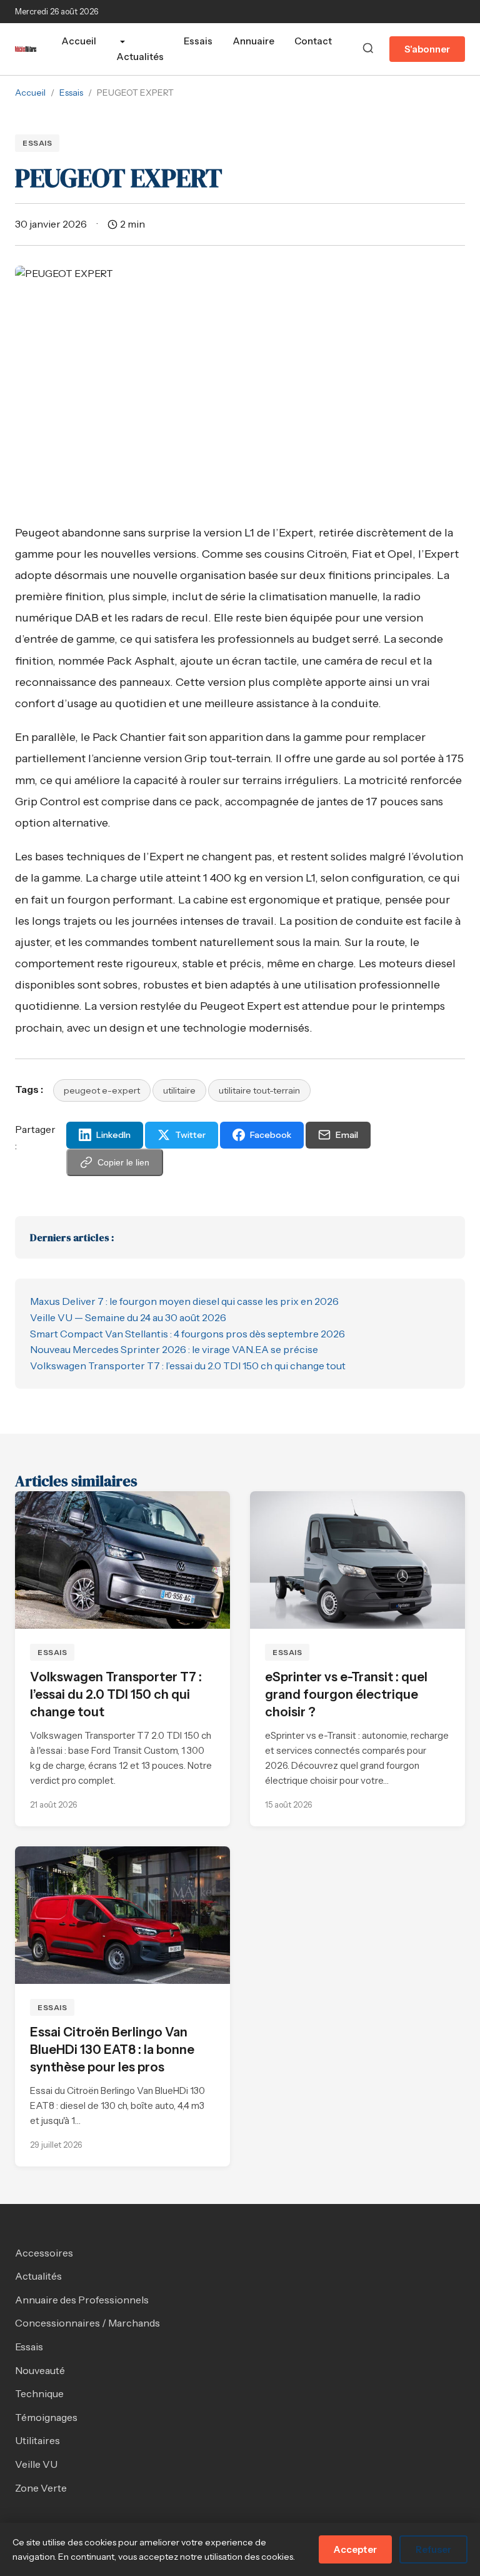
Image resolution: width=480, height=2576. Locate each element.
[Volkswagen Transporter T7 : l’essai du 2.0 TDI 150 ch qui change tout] (122, 1560)
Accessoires (44, 2253)
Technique (39, 2393)
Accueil (79, 41)
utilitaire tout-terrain (259, 1090)
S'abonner (427, 49)
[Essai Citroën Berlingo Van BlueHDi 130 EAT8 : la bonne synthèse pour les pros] (122, 1915)
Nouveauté (40, 2370)
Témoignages (46, 2417)
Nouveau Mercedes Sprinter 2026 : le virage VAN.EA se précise (174, 1349)
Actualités (140, 57)
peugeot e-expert (102, 1090)
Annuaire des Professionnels (82, 2300)
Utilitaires (37, 2440)
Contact (313, 41)
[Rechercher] (368, 49)
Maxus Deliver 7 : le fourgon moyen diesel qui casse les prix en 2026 (184, 1301)
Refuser (433, 2549)
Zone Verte (41, 2488)
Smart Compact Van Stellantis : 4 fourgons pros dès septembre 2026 (187, 1334)
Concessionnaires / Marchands (87, 2323)
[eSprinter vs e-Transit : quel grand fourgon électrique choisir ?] (357, 1560)
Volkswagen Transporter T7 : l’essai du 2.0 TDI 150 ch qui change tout (188, 1366)
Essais (198, 41)
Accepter (355, 2549)
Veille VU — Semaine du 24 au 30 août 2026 (128, 1317)
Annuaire (253, 41)
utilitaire (179, 1090)
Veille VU (36, 2464)
